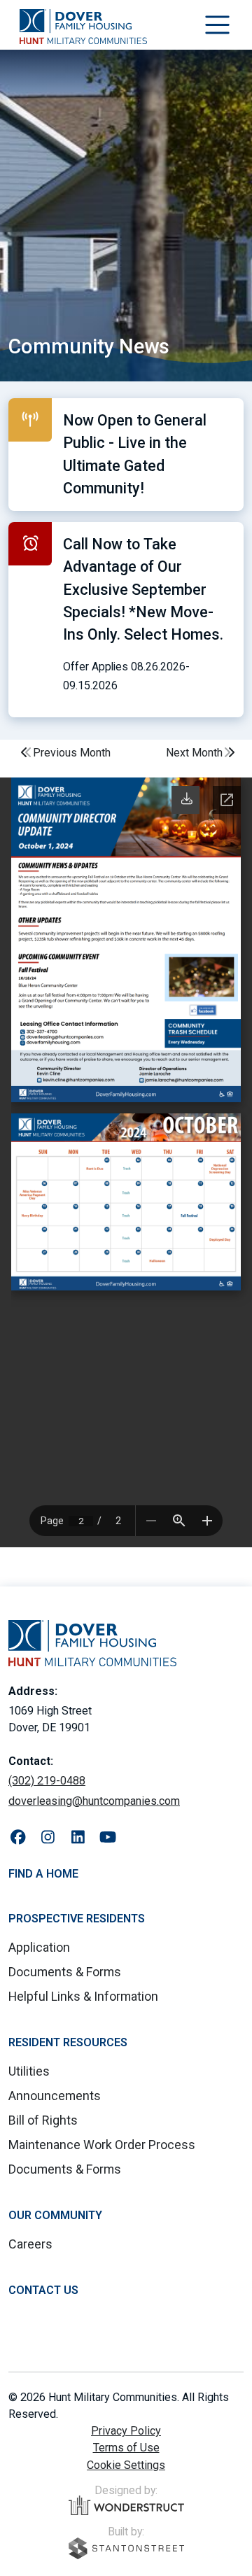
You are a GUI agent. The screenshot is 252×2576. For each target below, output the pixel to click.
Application (39, 1947)
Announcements (55, 2096)
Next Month (194, 753)
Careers (30, 2244)
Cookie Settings (126, 2465)
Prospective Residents (77, 1919)
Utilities (29, 2071)
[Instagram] (48, 1838)
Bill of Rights (43, 2120)
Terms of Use (126, 2448)
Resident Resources (68, 2042)
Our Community (55, 2215)
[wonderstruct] (126, 2505)
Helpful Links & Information (83, 1996)
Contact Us (43, 2290)
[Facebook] (18, 1838)
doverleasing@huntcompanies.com (94, 1801)
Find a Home (43, 1874)
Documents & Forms (65, 1972)
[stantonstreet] (126, 2548)
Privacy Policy (126, 2431)
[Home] (83, 27)
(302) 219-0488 (47, 1781)
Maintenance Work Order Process (102, 2145)
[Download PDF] (187, 799)
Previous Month (72, 753)
